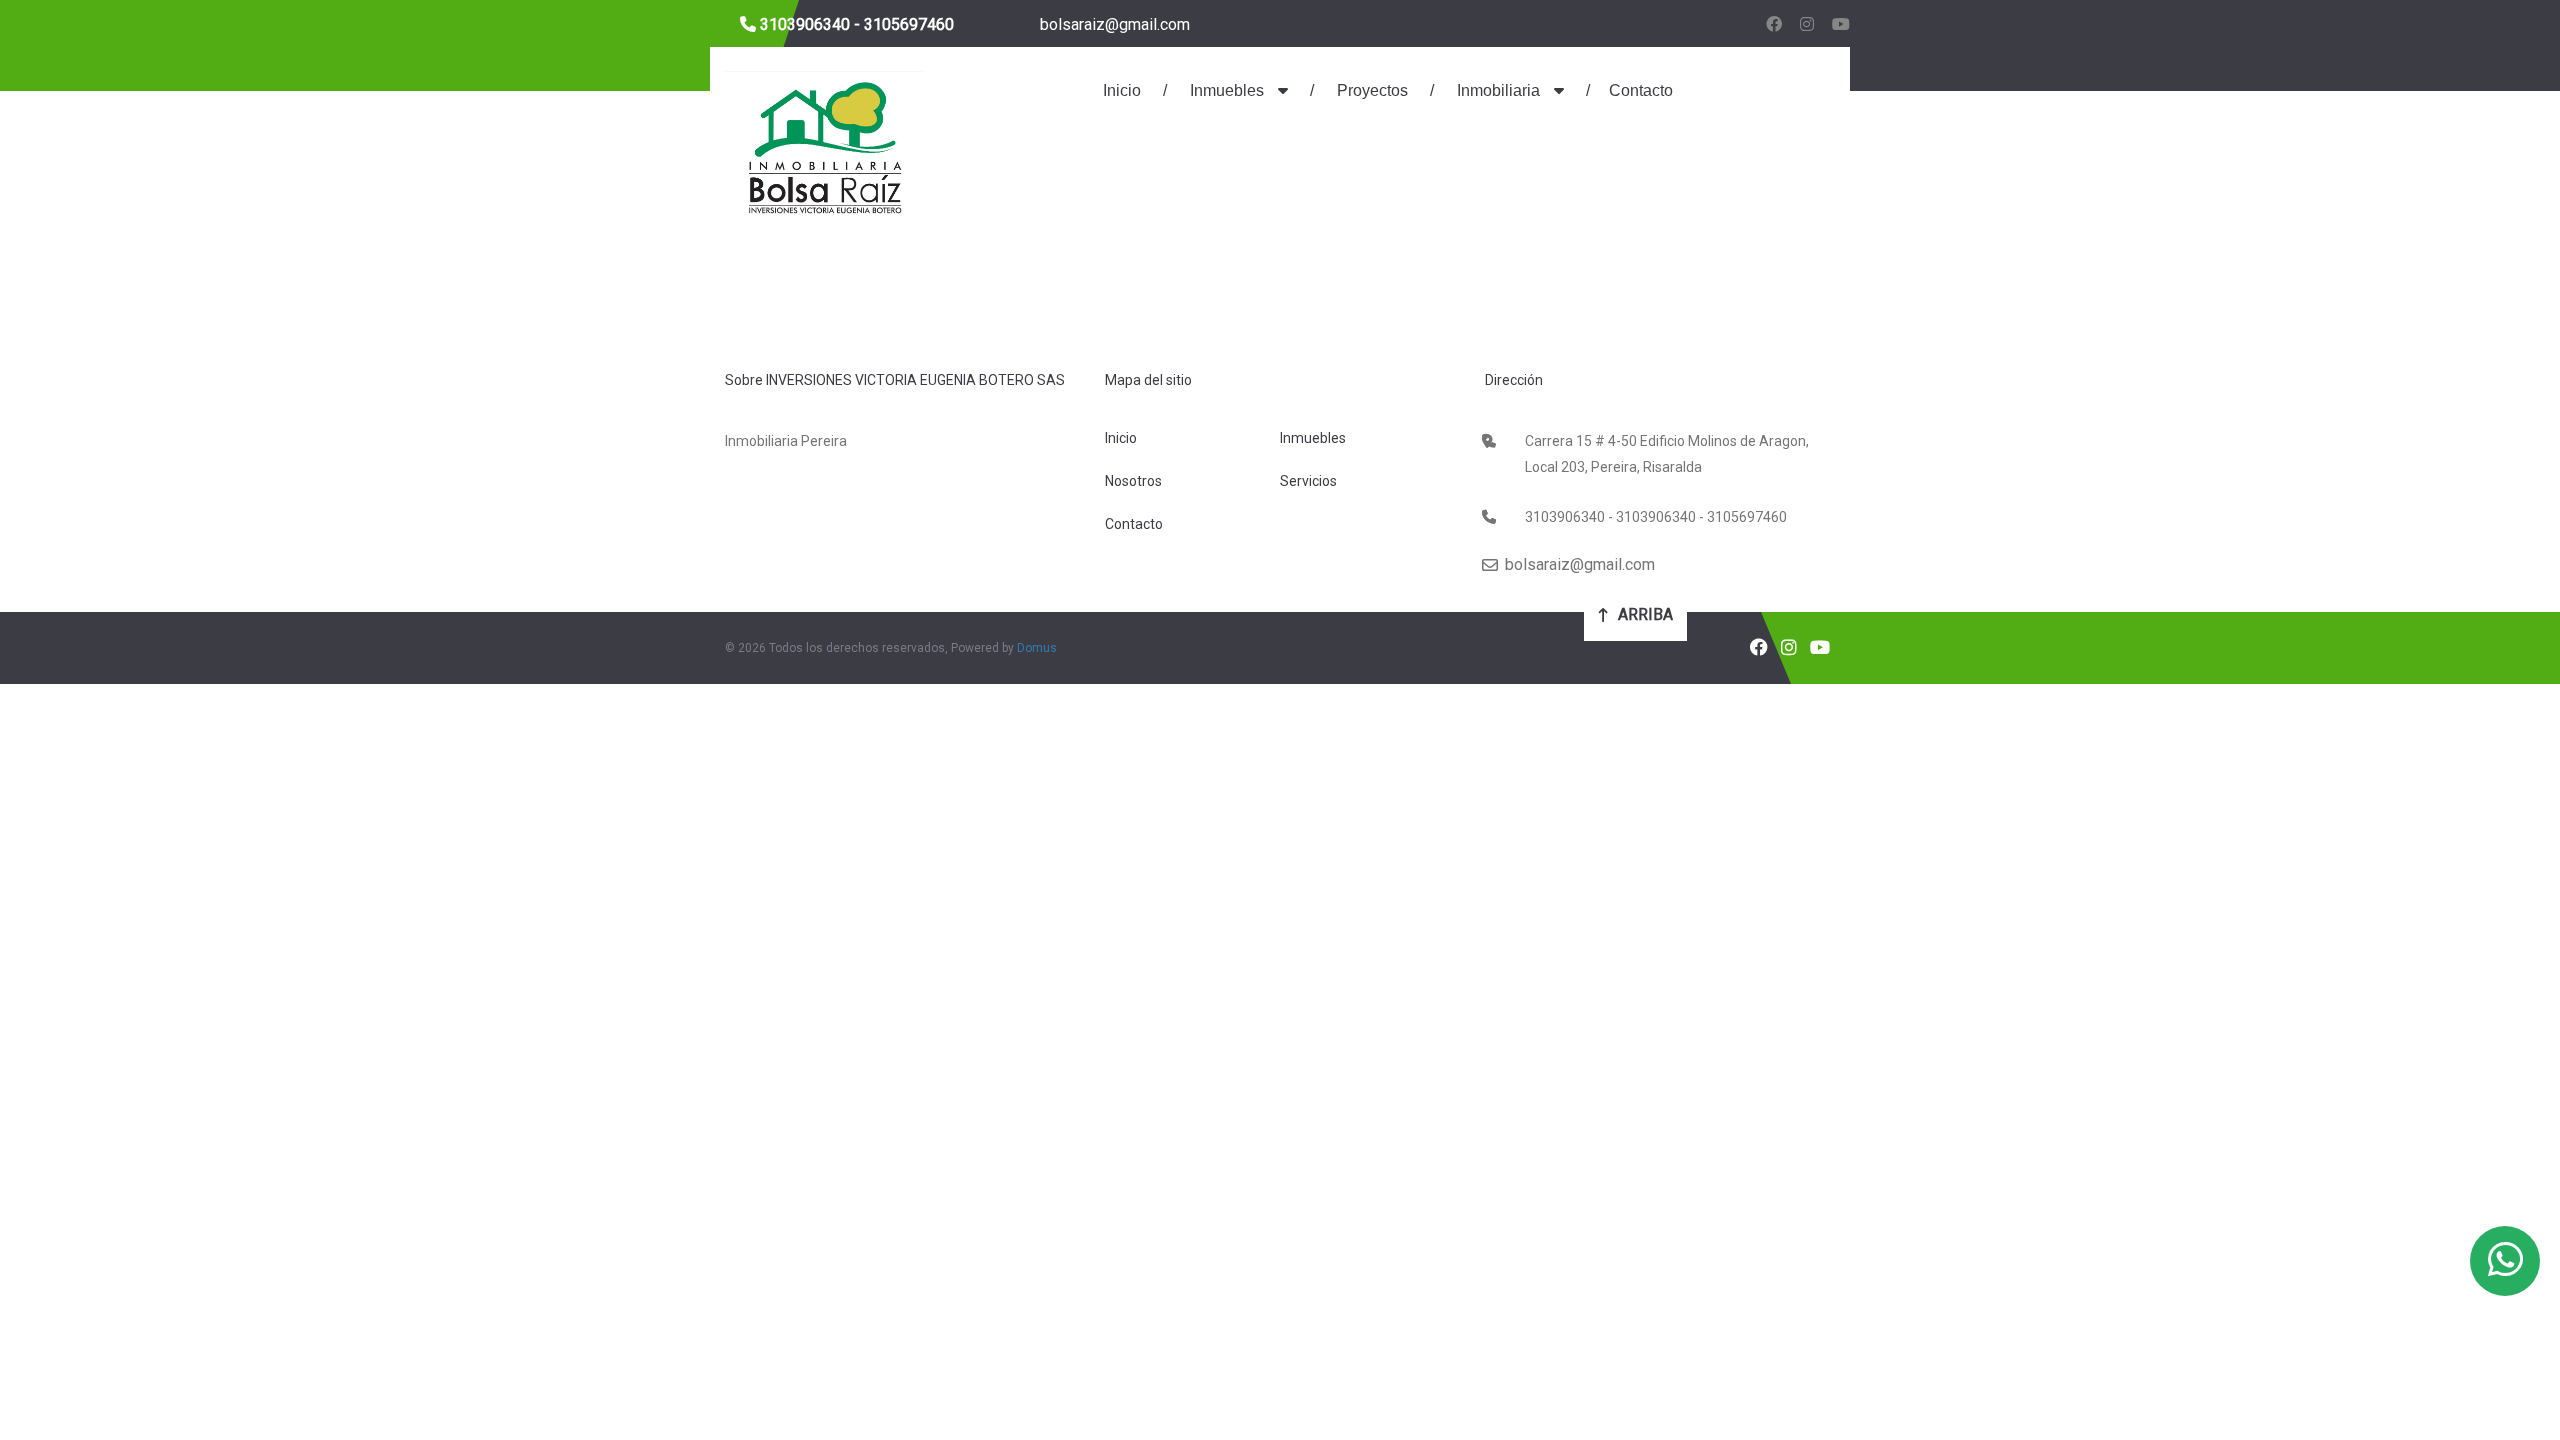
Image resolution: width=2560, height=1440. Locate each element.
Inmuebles (1227, 90)
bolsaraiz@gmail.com (1113, 24)
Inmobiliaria (1498, 90)
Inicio (1122, 90)
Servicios (1308, 481)
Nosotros (1133, 481)
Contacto (1641, 90)
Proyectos (1370, 90)
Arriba (1643, 614)
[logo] (825, 144)
